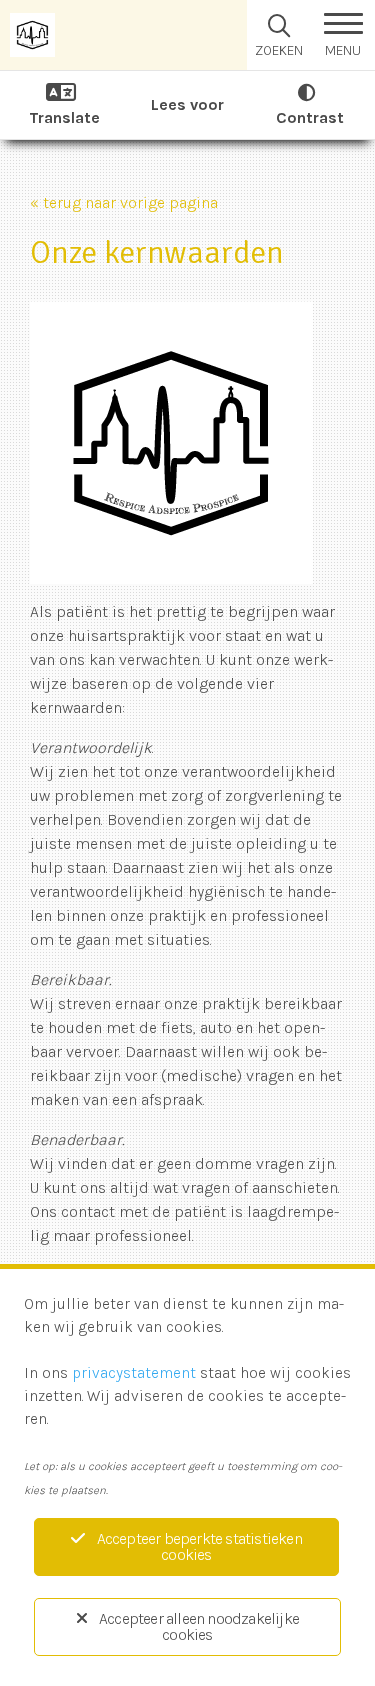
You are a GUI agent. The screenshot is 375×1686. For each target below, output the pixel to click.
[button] (343, 35)
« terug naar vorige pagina (124, 202)
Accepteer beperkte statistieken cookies (199, 1546)
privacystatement (134, 1373)
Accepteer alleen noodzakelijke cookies (199, 1626)
